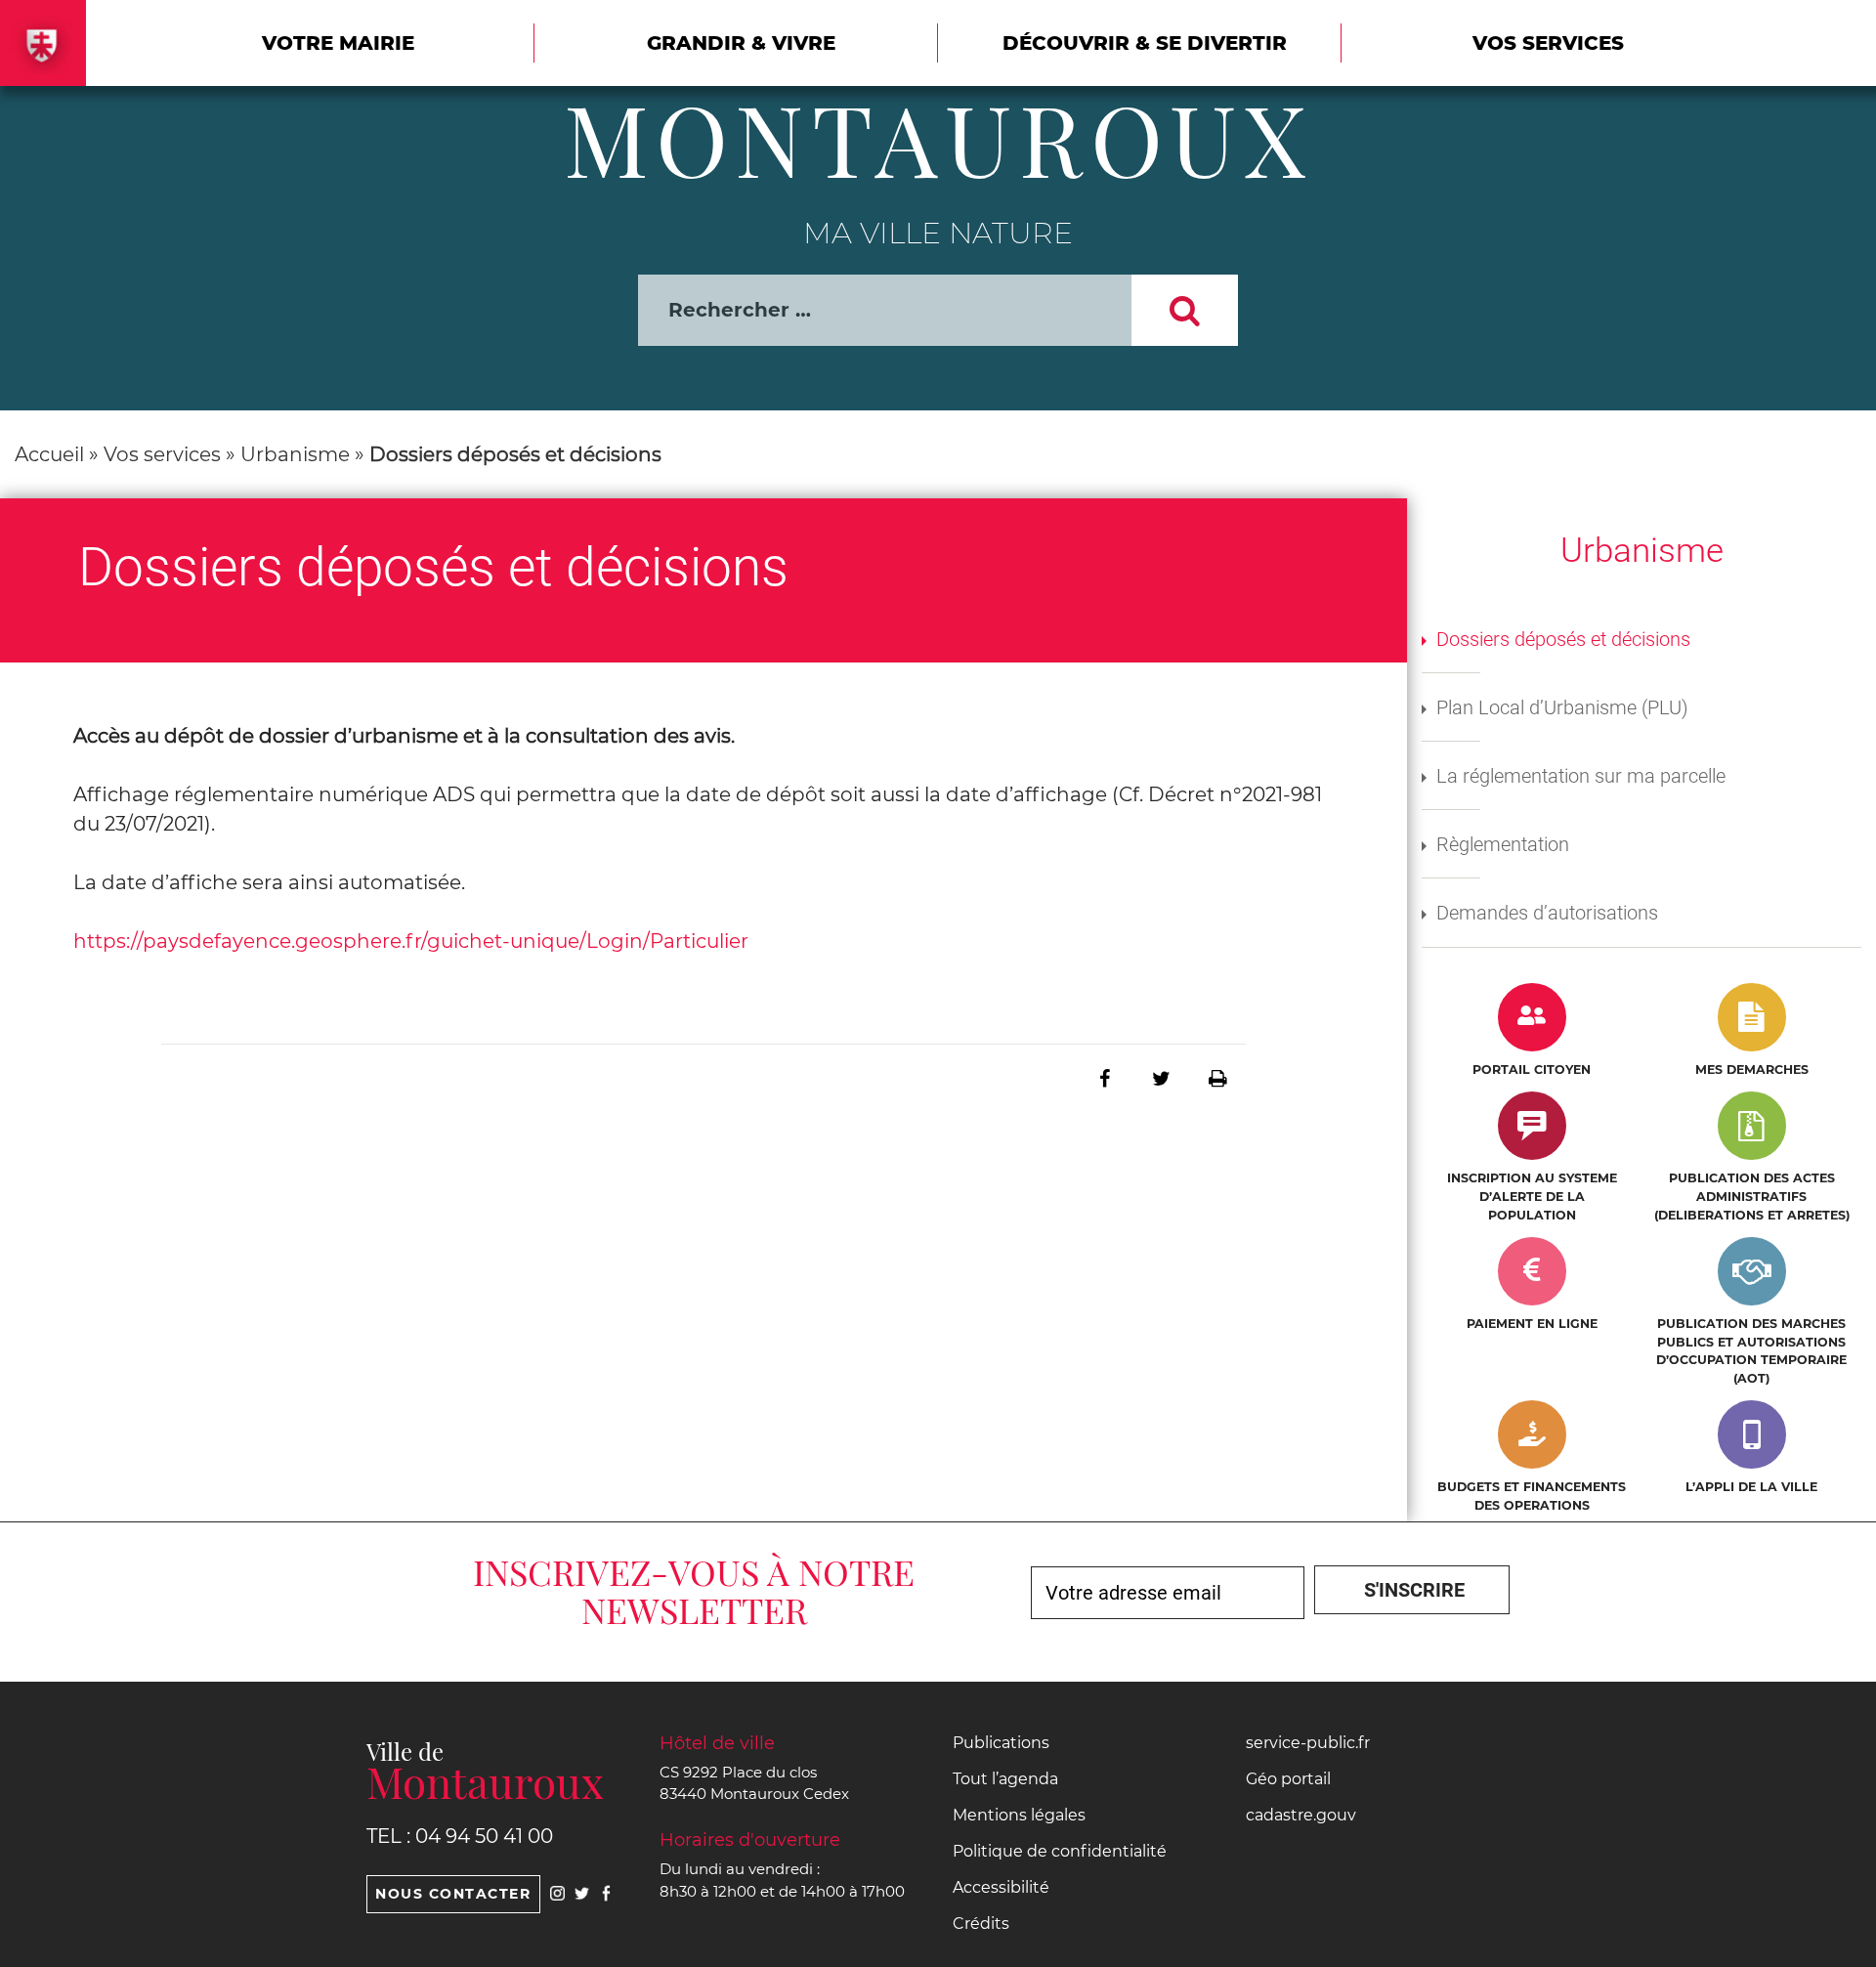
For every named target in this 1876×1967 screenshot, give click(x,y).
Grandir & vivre (741, 43)
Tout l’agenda (1005, 1779)
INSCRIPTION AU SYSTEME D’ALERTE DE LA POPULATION (1532, 1197)
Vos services (1548, 43)
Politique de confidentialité (1060, 1851)
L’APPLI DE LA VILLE (1751, 1487)
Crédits (981, 1924)
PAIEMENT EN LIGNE (1532, 1324)
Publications (1001, 1743)
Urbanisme (295, 454)
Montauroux (938, 137)
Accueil (49, 454)
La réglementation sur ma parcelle (1581, 776)
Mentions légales (1019, 1815)
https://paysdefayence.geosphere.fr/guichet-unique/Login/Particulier (411, 941)
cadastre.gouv (1301, 1815)
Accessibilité (1001, 1887)
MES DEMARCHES (1752, 1069)
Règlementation (1503, 844)
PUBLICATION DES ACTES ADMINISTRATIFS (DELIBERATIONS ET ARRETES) (1752, 1197)
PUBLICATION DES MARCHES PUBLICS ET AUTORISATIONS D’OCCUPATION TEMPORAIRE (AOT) (1751, 1351)
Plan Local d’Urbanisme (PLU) (1562, 707)
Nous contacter (453, 1894)
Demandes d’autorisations (1547, 913)
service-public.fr (1308, 1743)
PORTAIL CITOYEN (1532, 1069)
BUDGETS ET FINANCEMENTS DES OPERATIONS (1532, 1496)
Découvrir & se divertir (1145, 43)
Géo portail (1288, 1779)
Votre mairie (338, 43)
